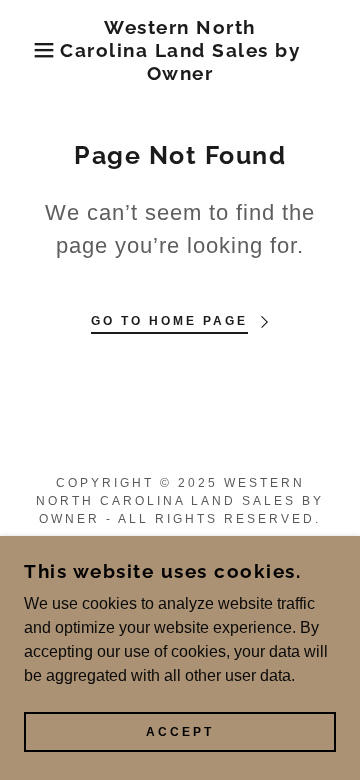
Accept (180, 732)
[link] (180, 50)
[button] (29, 50)
